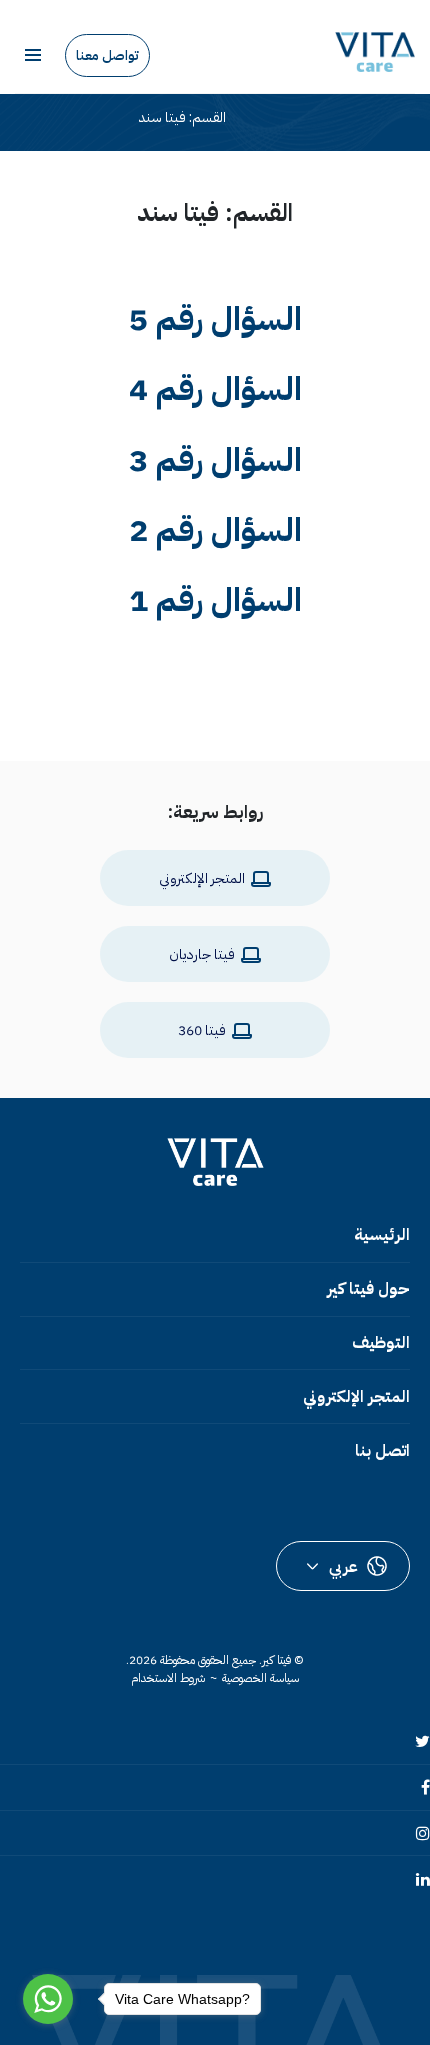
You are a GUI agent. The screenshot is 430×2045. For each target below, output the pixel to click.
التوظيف (381, 1343)
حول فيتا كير (368, 1289)
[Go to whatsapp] (48, 1999)
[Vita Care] (375, 52)
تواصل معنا (107, 55)
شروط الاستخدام (168, 1678)
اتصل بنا (382, 1451)
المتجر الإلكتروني (356, 1397)
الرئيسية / (260, 118)
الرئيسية (382, 1235)
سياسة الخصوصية (260, 1678)
